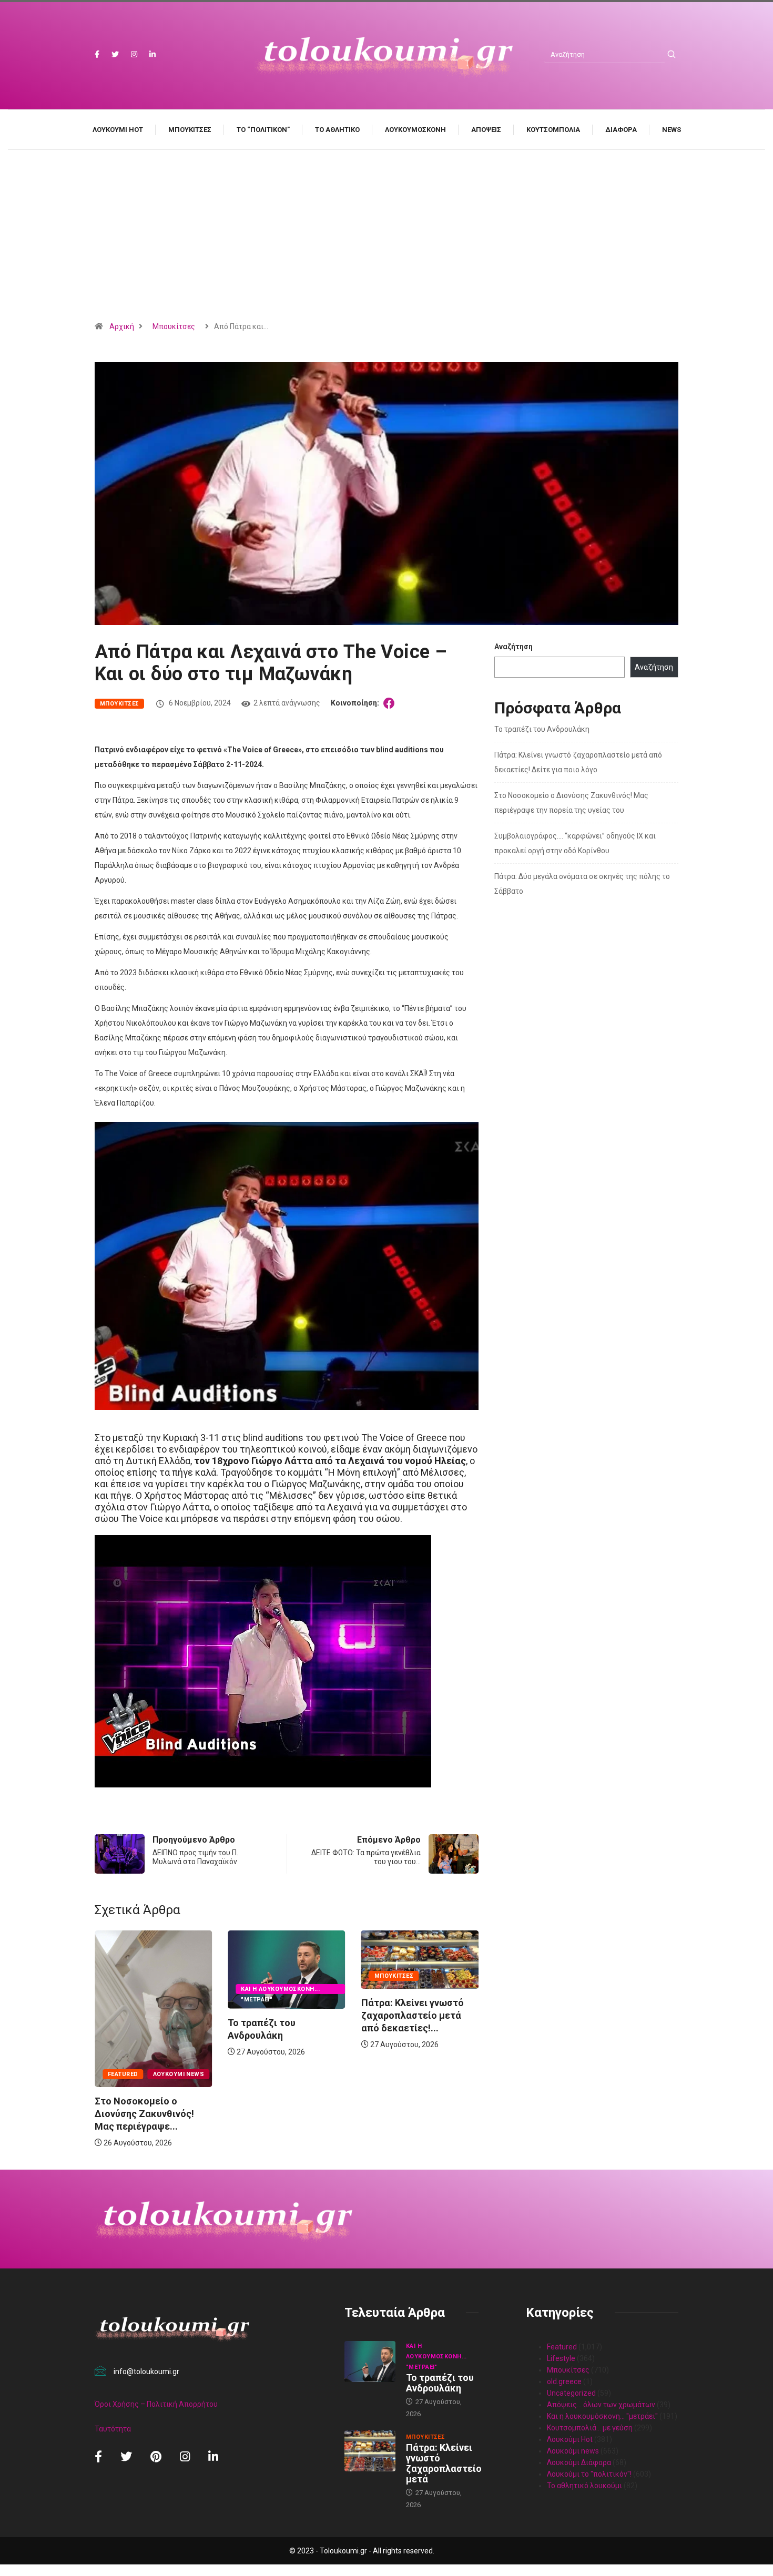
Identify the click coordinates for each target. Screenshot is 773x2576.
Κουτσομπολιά (553, 130)
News (672, 130)
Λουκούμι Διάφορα (579, 2462)
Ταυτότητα (113, 2429)
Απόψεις (486, 130)
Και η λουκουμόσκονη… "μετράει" (602, 2416)
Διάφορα (621, 130)
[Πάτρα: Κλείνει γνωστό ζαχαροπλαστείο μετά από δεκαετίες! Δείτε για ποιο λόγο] (370, 2451)
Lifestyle (561, 2358)
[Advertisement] (387, 239)
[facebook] (97, 54)
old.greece (564, 2381)
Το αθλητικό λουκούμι (584, 2486)
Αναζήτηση (513, 647)
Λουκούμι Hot (118, 130)
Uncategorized (571, 2393)
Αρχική (122, 326)
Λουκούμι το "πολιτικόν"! (589, 2474)
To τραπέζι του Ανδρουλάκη (542, 729)
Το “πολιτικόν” (263, 130)
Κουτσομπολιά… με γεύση (590, 2428)
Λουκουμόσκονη (415, 130)
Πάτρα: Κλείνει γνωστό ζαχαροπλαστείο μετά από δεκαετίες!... (279, 2015)
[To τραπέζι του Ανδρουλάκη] (370, 2362)
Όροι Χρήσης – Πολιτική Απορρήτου (156, 2404)
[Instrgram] (134, 54)
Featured (390, 2074)
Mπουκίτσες (190, 130)
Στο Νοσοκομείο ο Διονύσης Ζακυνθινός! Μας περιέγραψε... (411, 2114)
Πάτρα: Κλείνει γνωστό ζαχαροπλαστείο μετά (444, 2463)
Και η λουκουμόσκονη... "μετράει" (147, 1990)
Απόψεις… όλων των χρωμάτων (601, 2405)
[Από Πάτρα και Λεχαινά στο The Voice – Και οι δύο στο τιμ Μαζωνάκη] (391, 703)
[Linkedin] (152, 54)
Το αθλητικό (337, 130)
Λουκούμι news (445, 2074)
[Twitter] (115, 54)
